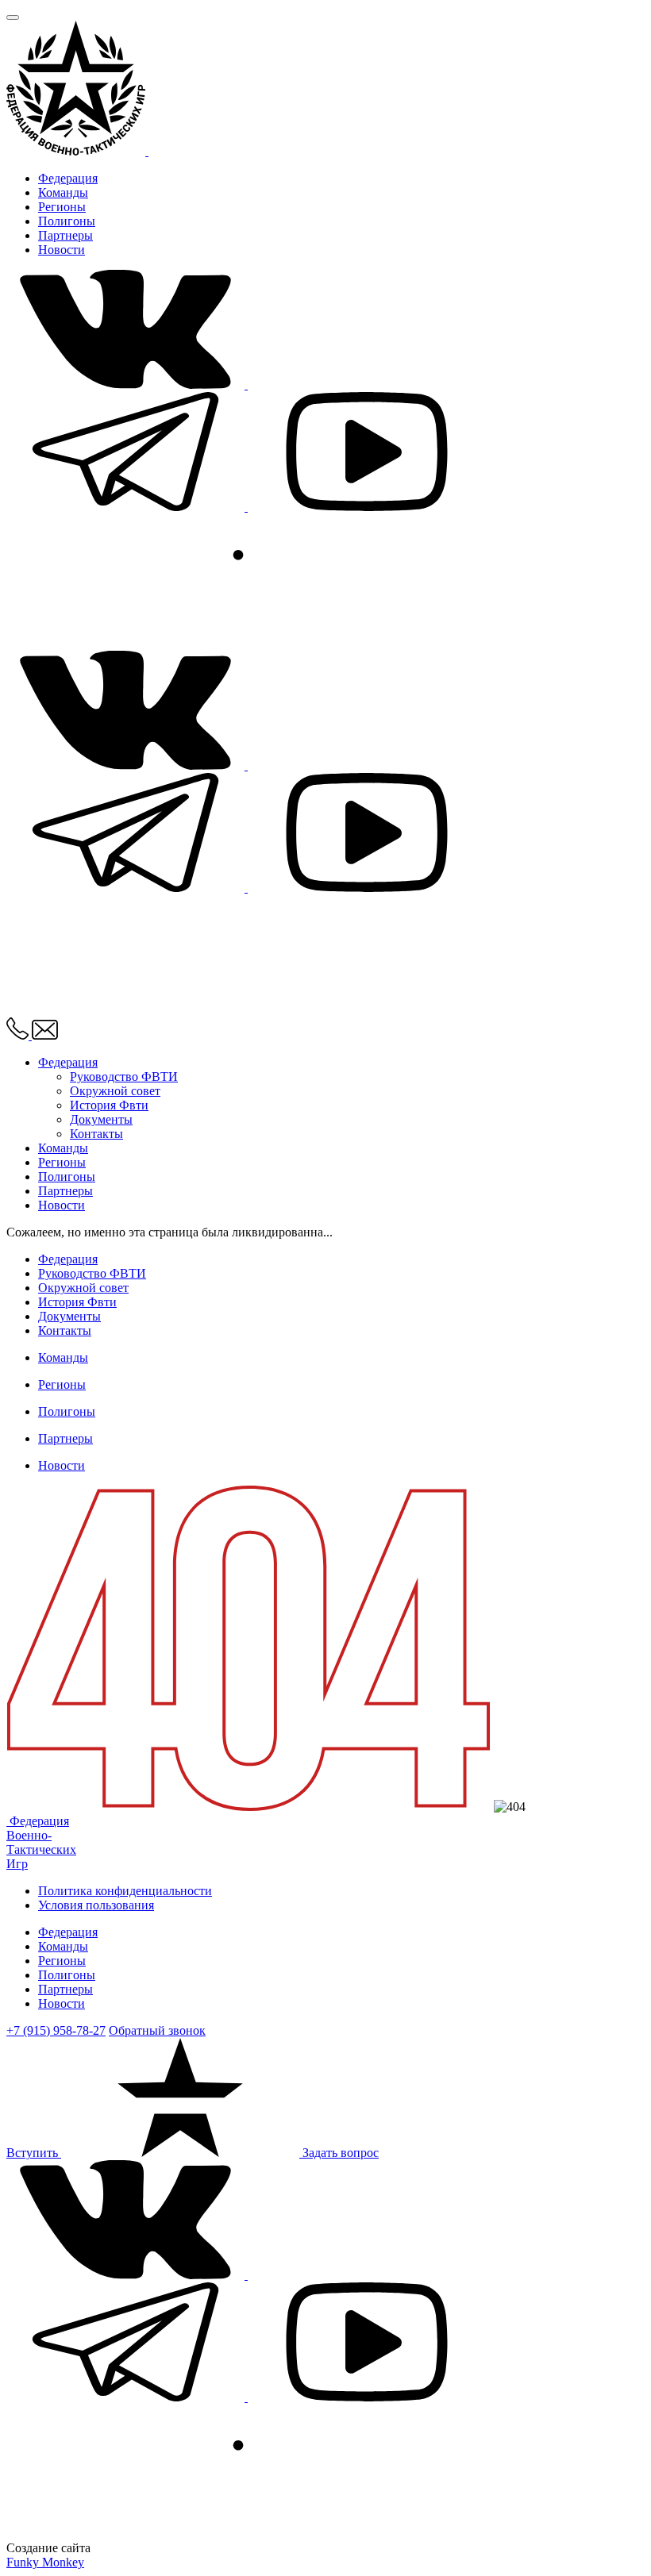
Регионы (62, 207)
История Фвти (109, 1105)
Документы (101, 1119)
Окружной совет (115, 1091)
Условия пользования (96, 1905)
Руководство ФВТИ (124, 1077)
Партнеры (65, 235)
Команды (63, 192)
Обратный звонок (157, 2030)
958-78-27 (56, 2030)
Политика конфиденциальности (125, 1891)
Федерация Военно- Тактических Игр (41, 1842)
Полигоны (67, 221)
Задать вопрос (341, 2153)
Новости (62, 250)
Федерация (68, 178)
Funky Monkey (45, 2562)
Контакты (96, 1134)
